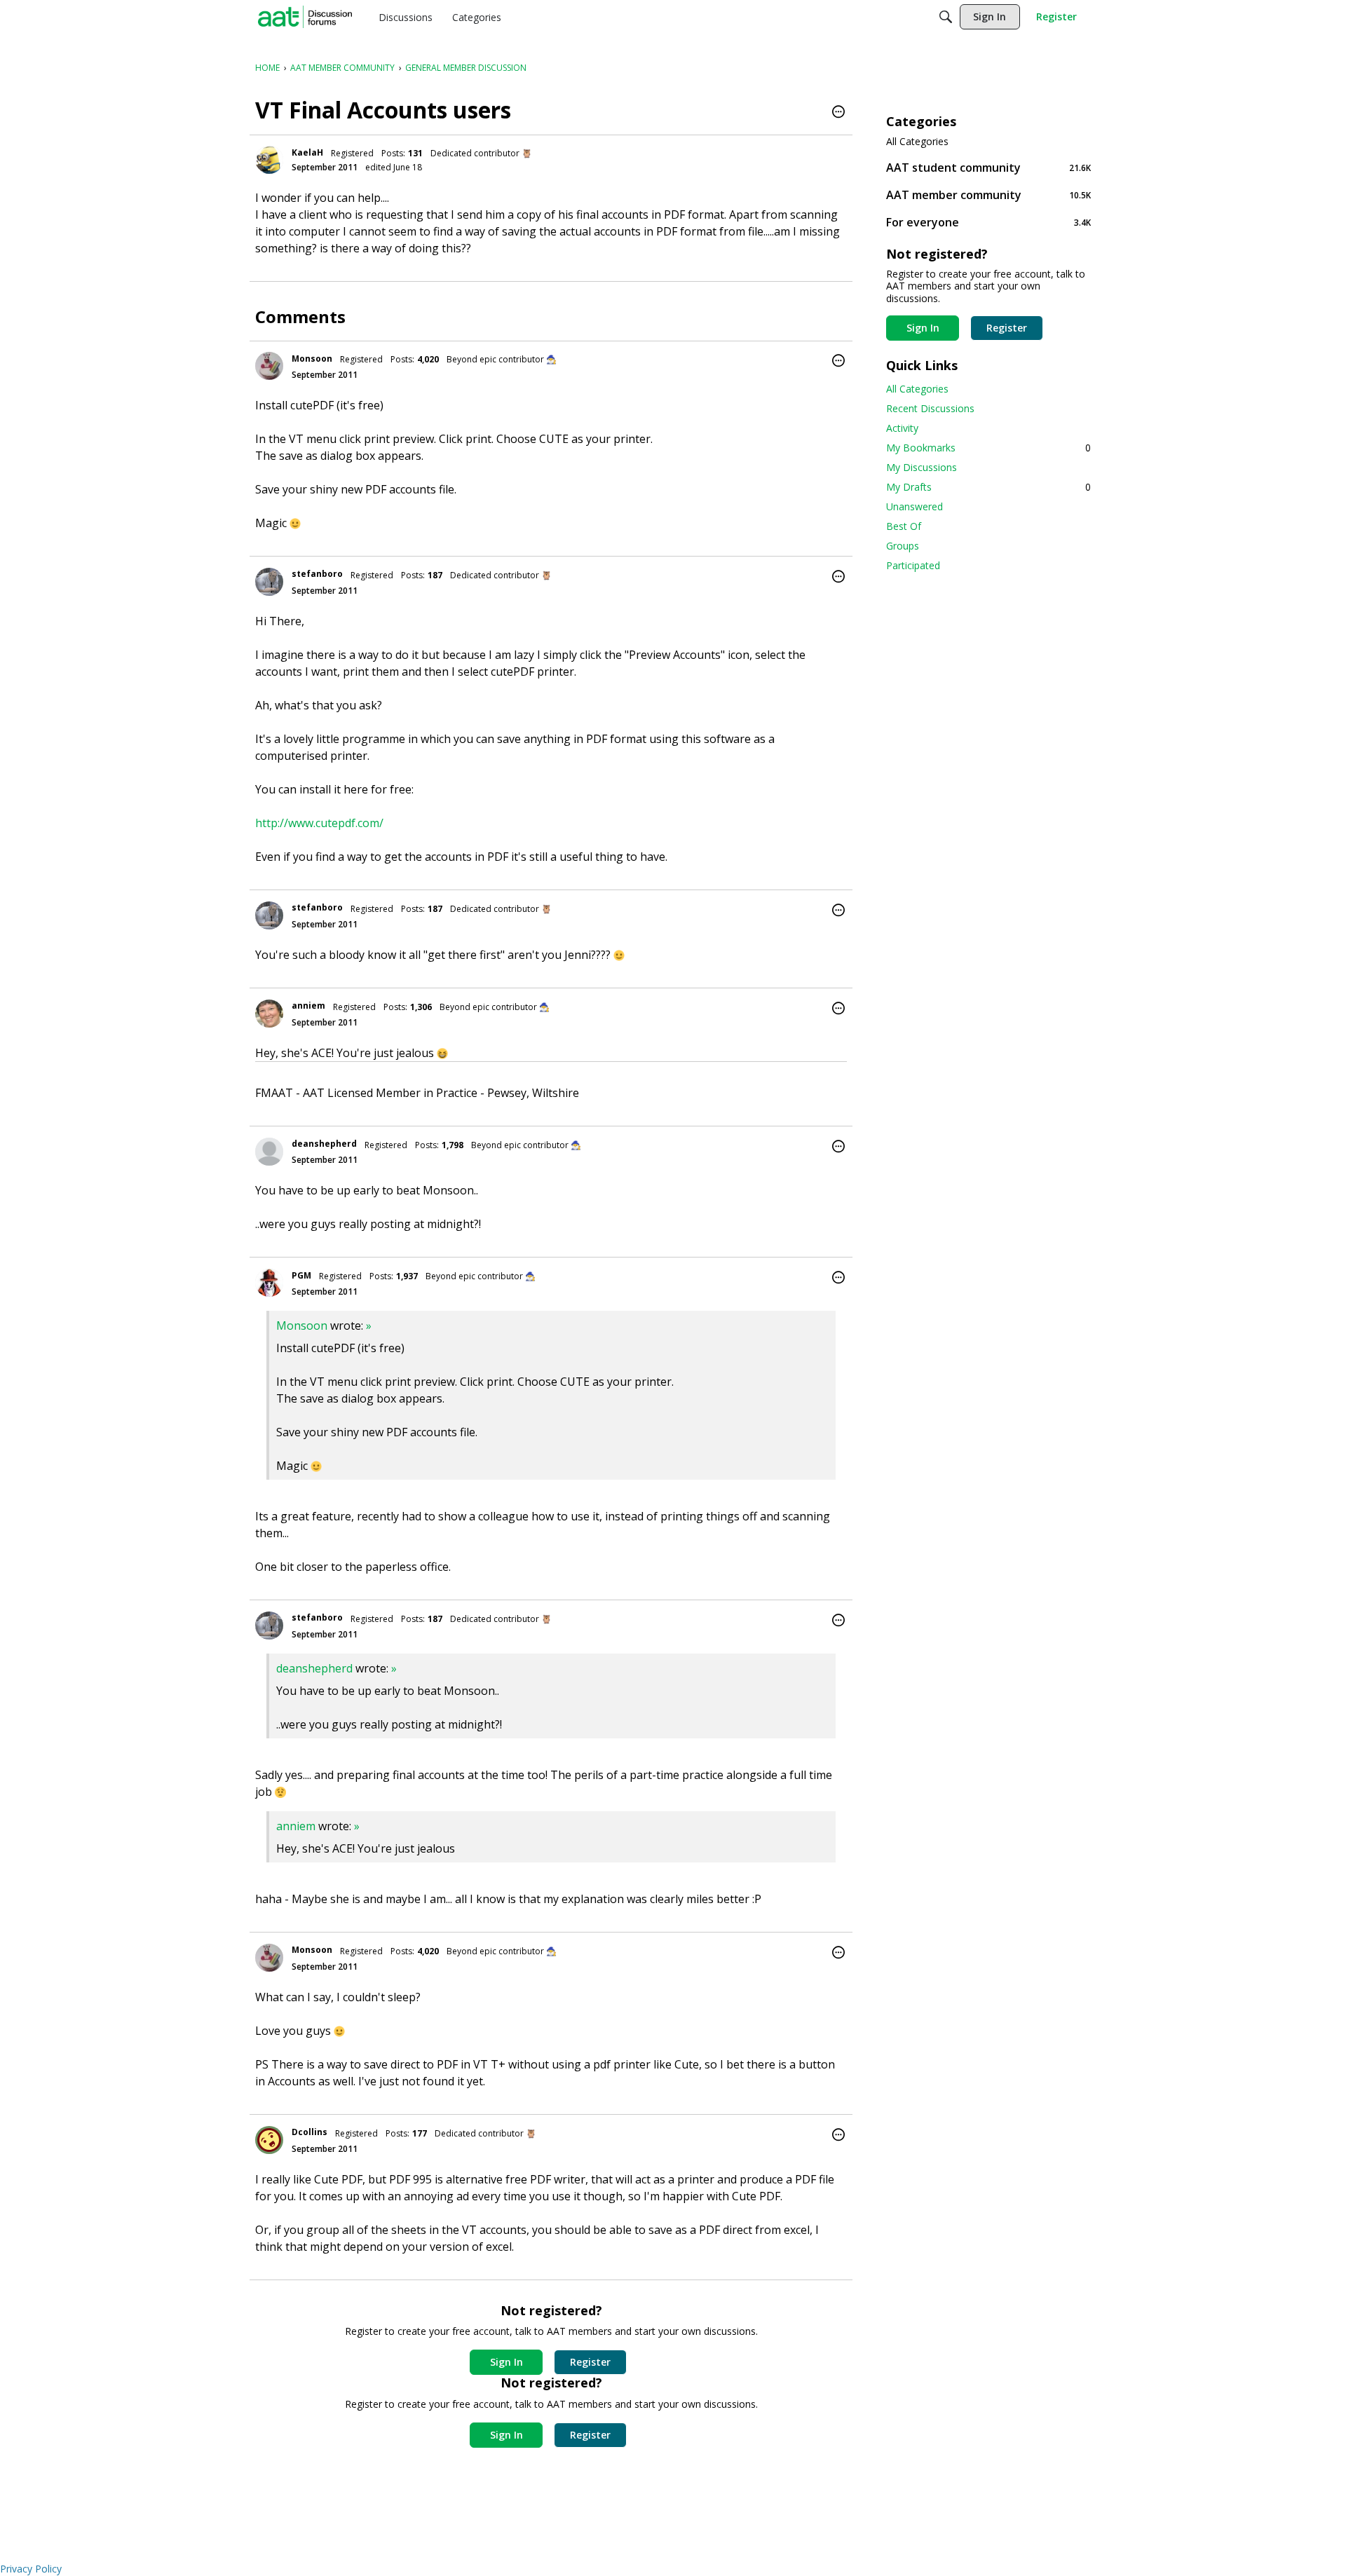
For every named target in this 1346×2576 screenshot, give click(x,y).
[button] (838, 113)
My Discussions (922, 467)
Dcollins (310, 2132)
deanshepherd (324, 1144)
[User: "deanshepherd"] (269, 1152)
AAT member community (988, 195)
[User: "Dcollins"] (269, 2140)
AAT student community (988, 167)
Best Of (904, 526)
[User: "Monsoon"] (269, 366)
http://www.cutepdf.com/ (319, 823)
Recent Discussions (930, 408)
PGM (301, 1275)
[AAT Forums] (305, 17)
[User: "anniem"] (269, 1014)
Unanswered (915, 506)
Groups (903, 546)
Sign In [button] (507, 2362)
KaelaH (307, 152)
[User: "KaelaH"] (269, 160)
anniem (308, 1006)
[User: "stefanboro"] (269, 582)
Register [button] (590, 2362)
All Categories (917, 142)
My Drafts (988, 487)
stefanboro (317, 574)
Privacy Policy (31, 2569)
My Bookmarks (988, 448)
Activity (902, 428)
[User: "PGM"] (269, 1283)
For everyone (988, 222)
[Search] (946, 17)
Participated (913, 565)
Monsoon (312, 359)
